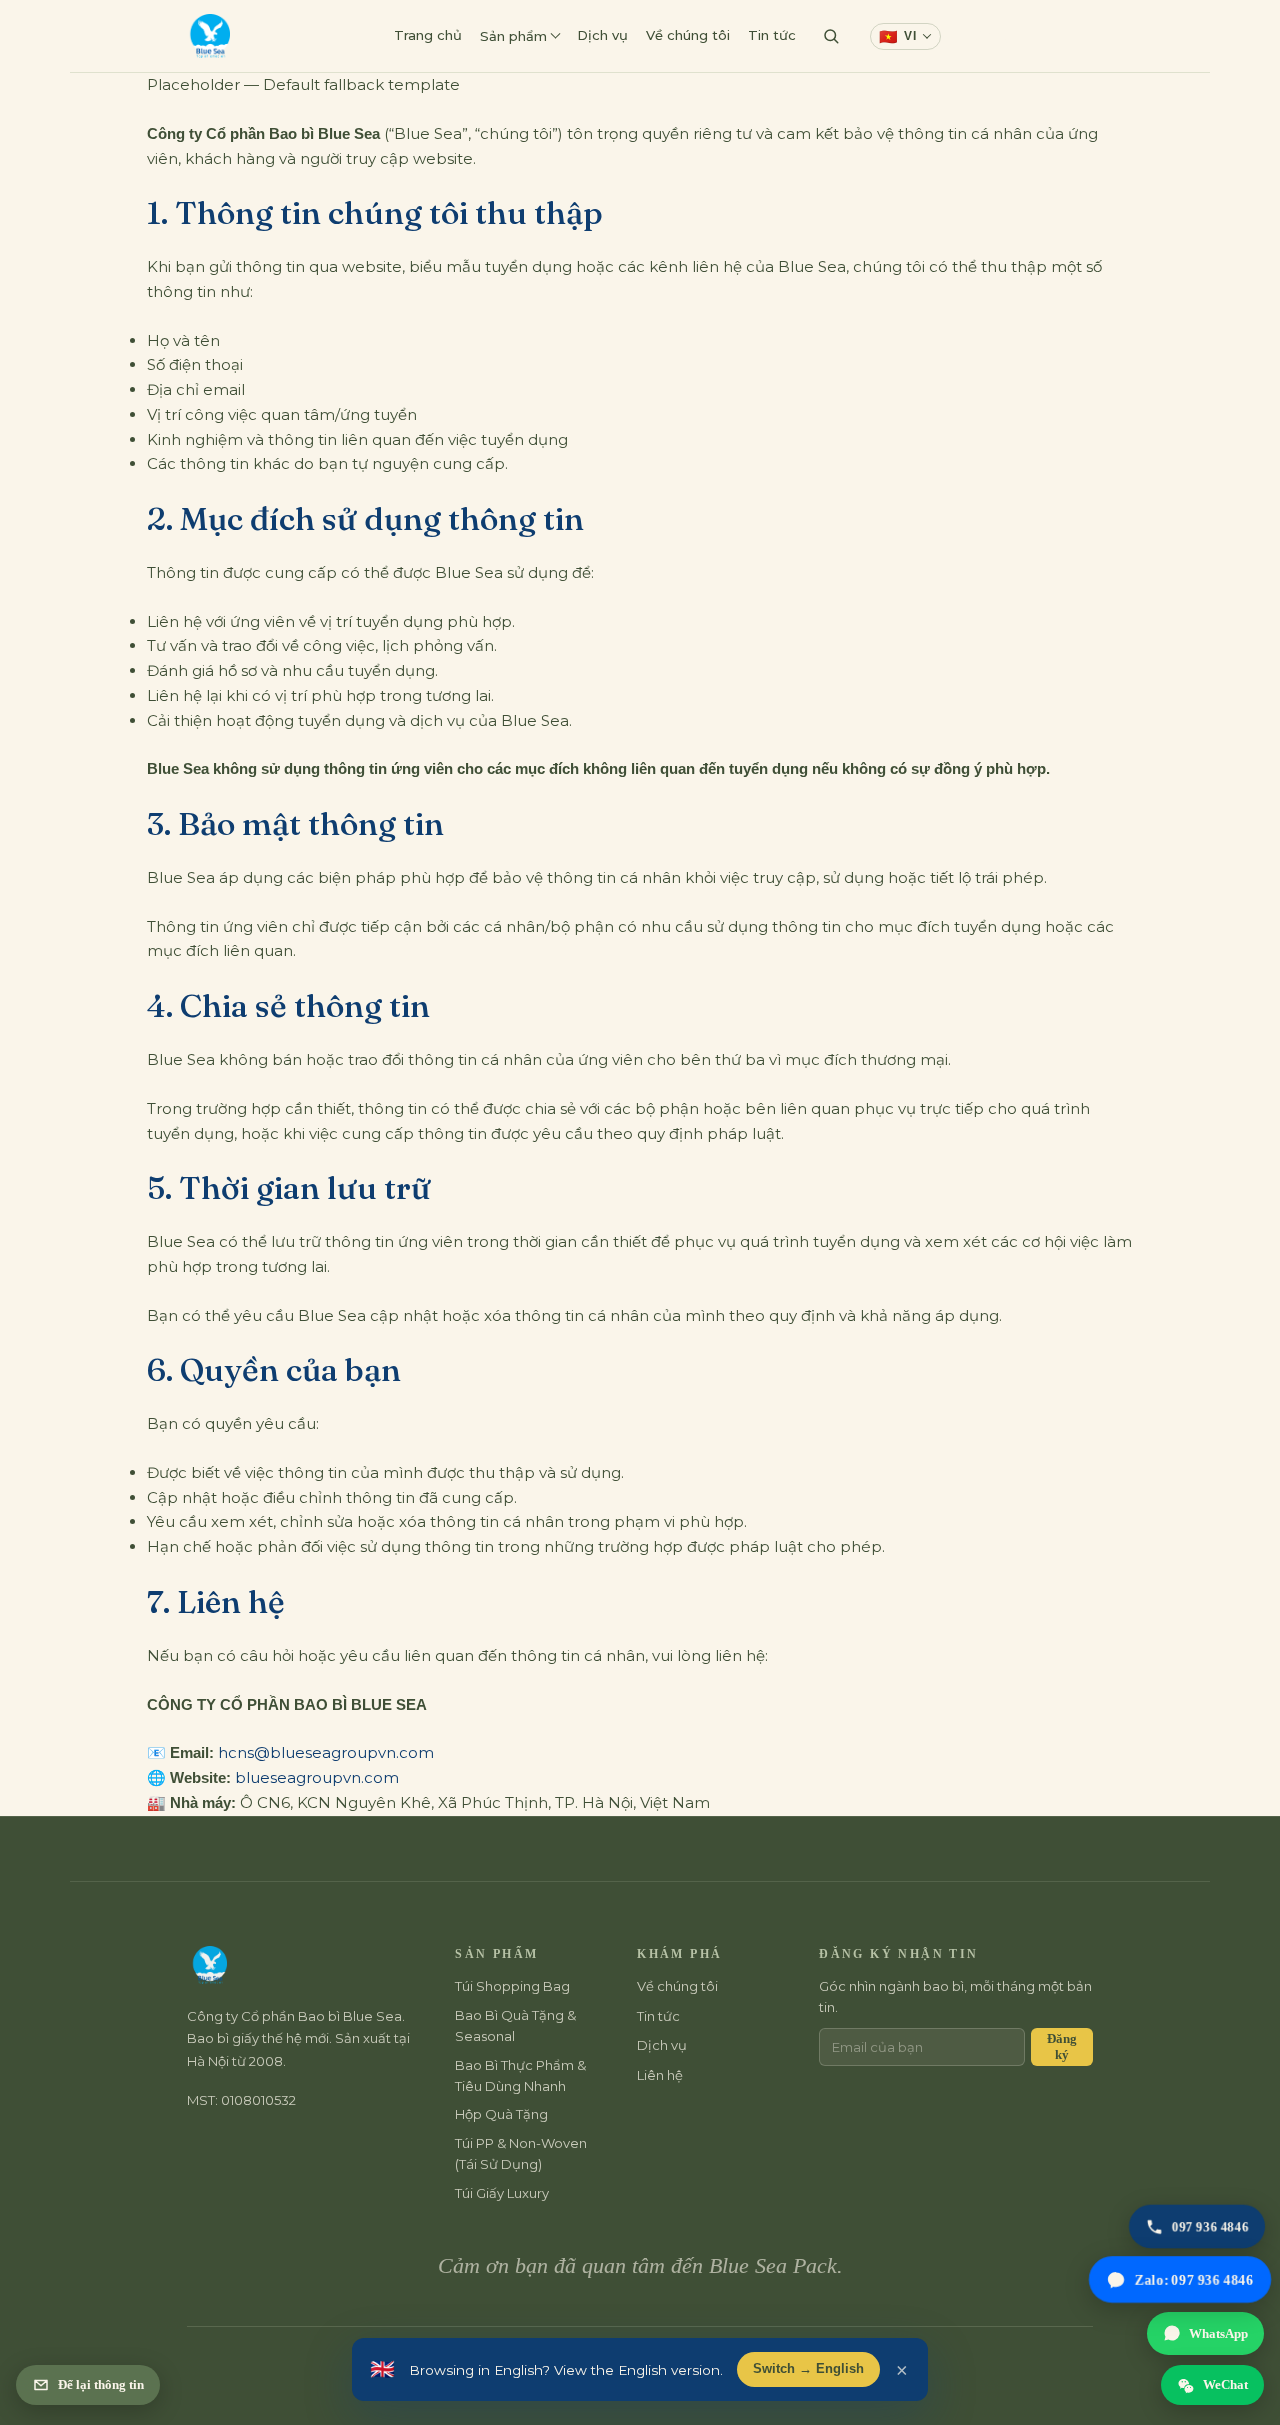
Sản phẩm (513, 36)
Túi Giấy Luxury (502, 2193)
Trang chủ (428, 35)
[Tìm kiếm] (831, 36)
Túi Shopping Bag (512, 1986)
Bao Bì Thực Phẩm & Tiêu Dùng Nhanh (520, 2075)
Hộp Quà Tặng (501, 2114)
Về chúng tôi (688, 35)
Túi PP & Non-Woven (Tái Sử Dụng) (521, 2153)
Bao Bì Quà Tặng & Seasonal (515, 2025)
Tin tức (772, 35)
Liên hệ (987, 35)
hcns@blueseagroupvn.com (326, 1752)
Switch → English (808, 2369)
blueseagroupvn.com (317, 1777)
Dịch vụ (602, 35)
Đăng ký (1062, 2046)
